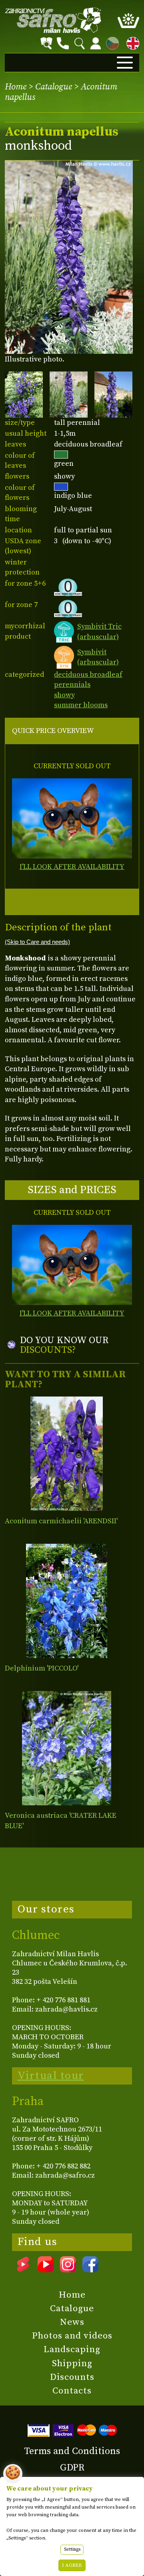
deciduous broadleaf (88, 675)
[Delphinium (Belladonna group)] (67, 1601)
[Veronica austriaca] (67, 1748)
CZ (110, 42)
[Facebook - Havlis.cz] (90, 2269)
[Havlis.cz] (53, 20)
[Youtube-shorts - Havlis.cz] (23, 2269)
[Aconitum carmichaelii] (67, 1454)
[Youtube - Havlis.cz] (46, 2269)
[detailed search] (46, 43)
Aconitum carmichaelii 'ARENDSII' (61, 1521)
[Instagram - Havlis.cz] (68, 2269)
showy (64, 695)
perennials (72, 685)
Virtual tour (51, 2076)
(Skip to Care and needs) (37, 942)
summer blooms (81, 705)
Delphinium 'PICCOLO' (42, 1668)
